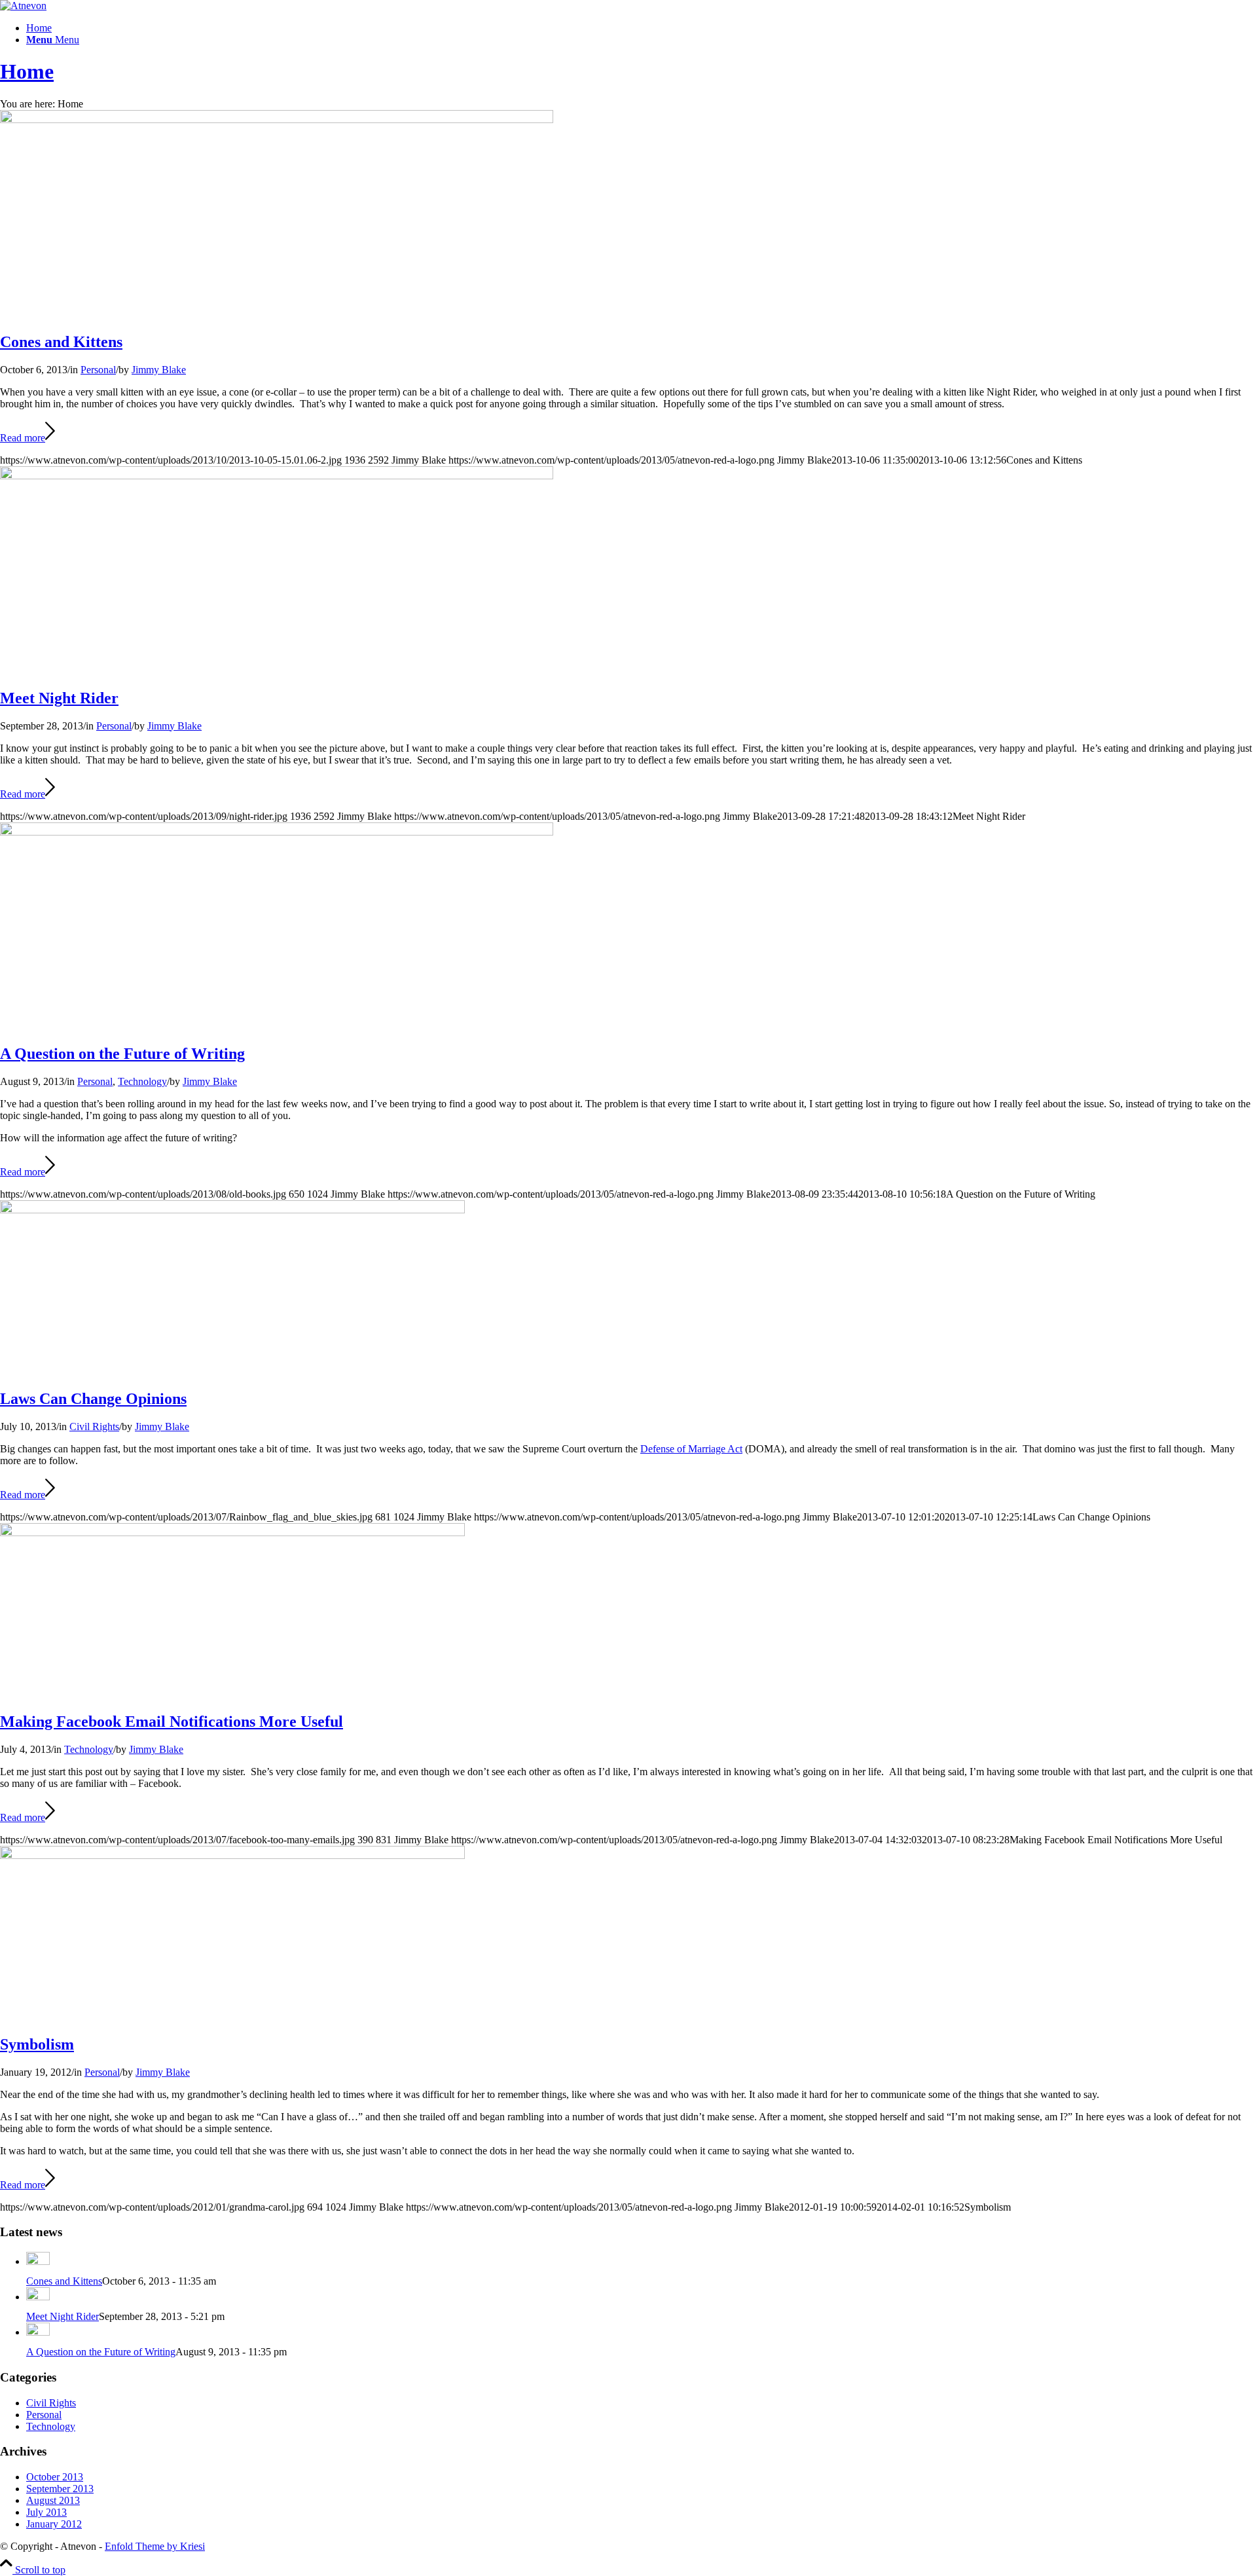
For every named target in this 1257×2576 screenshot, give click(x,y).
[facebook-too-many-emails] (232, 1533)
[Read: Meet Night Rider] (38, 2297)
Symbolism (37, 2044)
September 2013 (60, 2489)
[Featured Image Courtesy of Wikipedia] (232, 1210)
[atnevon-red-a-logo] (23, 6)
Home (27, 71)
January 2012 (54, 2524)
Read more (23, 438)
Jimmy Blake (159, 370)
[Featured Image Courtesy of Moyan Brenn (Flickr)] (277, 832)
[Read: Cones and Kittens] (38, 2261)
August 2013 (53, 2500)
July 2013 (46, 2512)
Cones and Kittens (61, 342)
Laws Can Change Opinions (93, 1399)
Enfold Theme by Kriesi (155, 2546)
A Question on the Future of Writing (122, 1054)
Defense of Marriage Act (691, 1449)
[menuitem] (642, 28)
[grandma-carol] (232, 1855)
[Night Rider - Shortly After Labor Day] (277, 476)
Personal (98, 370)
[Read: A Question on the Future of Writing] (38, 2332)
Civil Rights (94, 1426)
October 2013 (55, 2477)
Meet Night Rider (59, 698)
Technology (142, 1081)
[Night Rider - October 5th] (277, 120)
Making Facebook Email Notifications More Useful (172, 1721)
